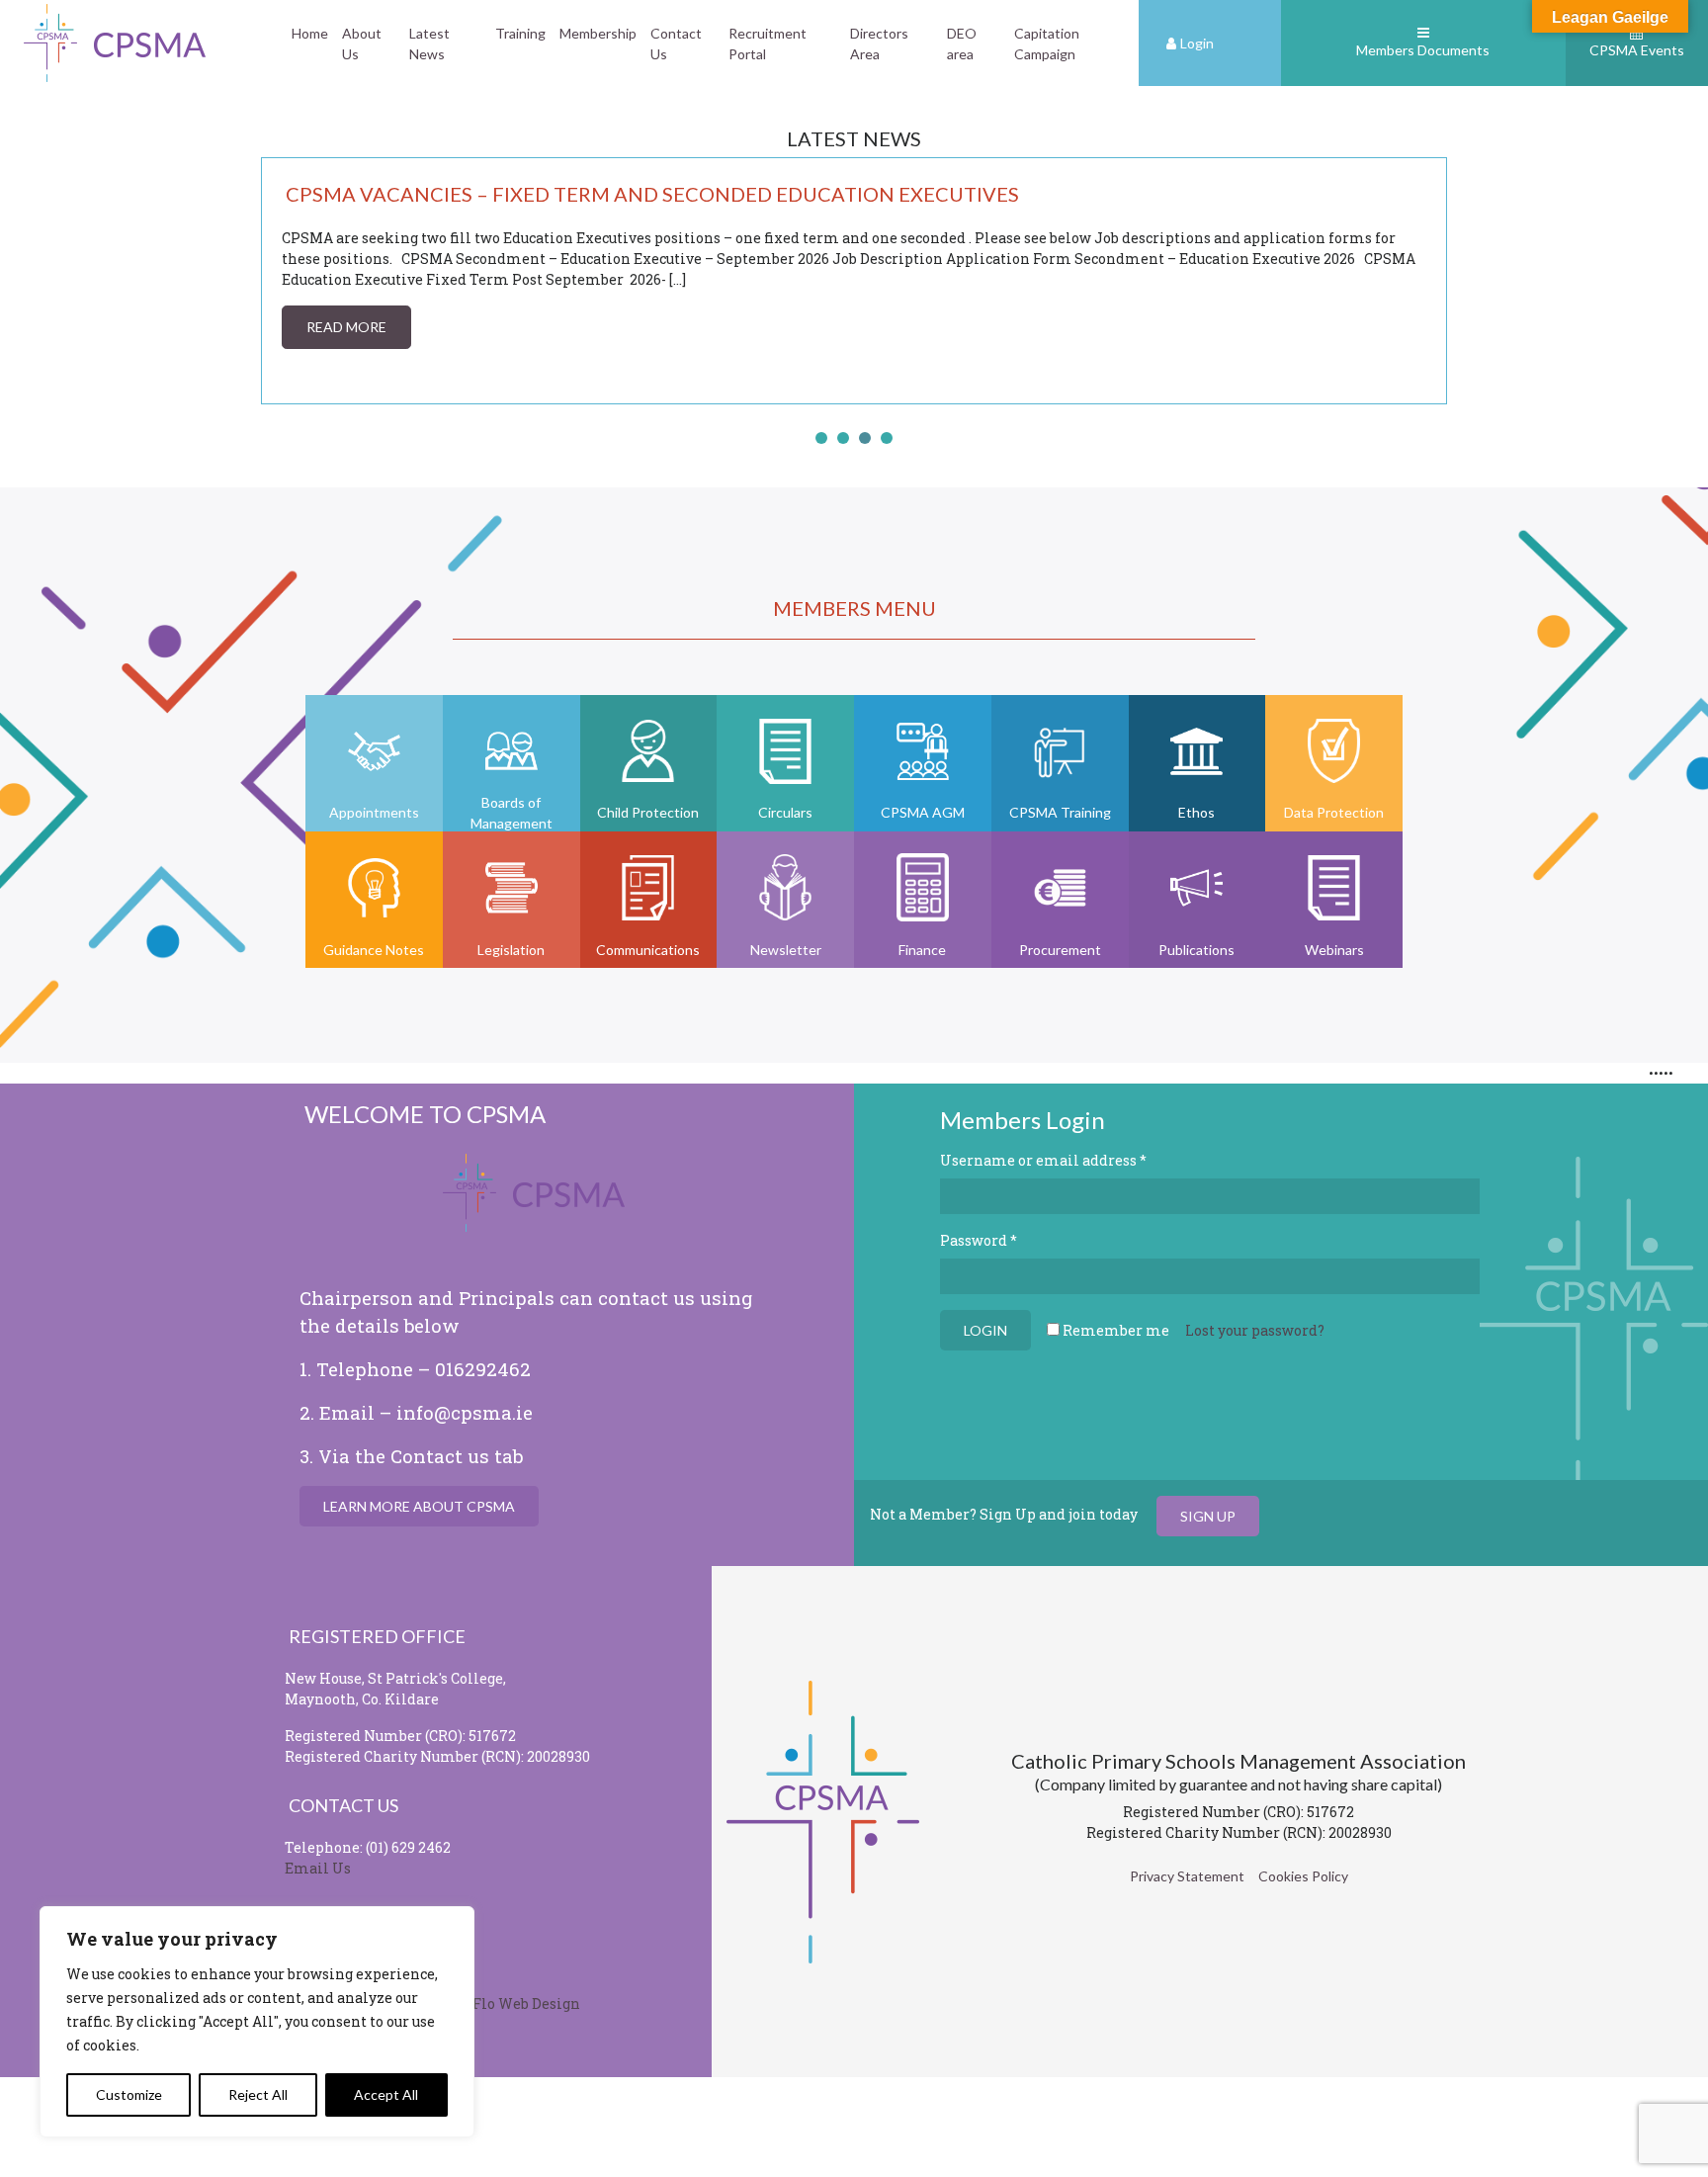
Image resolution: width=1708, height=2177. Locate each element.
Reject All (258, 2094)
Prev (287, 281)
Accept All (386, 2094)
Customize (129, 2094)
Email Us (318, 1868)
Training (520, 33)
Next (1421, 281)
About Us (362, 44)
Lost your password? (1255, 1330)
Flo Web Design (526, 2003)
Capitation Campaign (1047, 44)
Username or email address (1043, 1160)
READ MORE (315, 327)
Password (979, 1240)
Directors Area (879, 44)
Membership (598, 33)
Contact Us (676, 44)
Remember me (1114, 1330)
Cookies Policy (1303, 1876)
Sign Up (1208, 1516)
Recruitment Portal (768, 44)
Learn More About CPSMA (419, 1506)
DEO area (962, 44)
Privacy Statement (1187, 1876)
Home (310, 33)
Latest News (429, 44)
